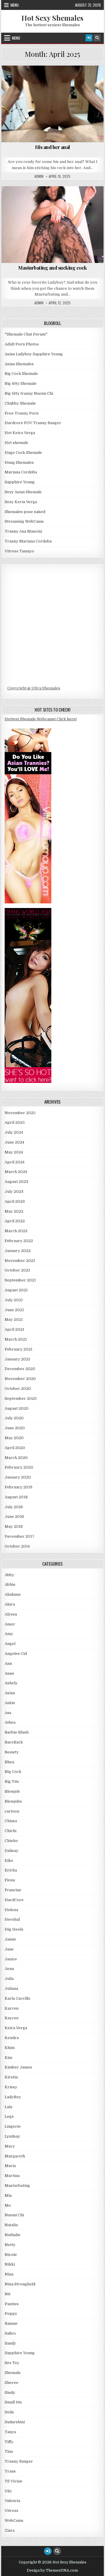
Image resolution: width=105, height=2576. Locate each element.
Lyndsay (12, 2136)
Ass (18, 80)
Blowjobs (13, 1801)
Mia (8, 2195)
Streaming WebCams (24, 521)
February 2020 (19, 1467)
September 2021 (20, 1280)
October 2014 (17, 1546)
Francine (13, 1890)
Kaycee (12, 2018)
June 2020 (15, 1428)
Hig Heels (14, 1929)
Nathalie (13, 2235)
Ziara (10, 2530)
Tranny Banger (19, 2461)
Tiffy (9, 2442)
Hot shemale (16, 443)
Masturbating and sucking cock (52, 268)
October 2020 (18, 1389)
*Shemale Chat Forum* (26, 334)
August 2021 (16, 1290)
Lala (8, 2107)
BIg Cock (38, 80)
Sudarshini (15, 2422)
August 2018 (16, 1497)
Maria (10, 2166)
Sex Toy (12, 2363)
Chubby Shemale (20, 403)
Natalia (11, 2225)
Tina (9, 2451)
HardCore (55, 86)
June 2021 (14, 1310)
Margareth (15, 2156)
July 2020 (14, 1418)
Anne (9, 1673)
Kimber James (18, 2067)
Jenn (9, 1969)
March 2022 (16, 1231)
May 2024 (14, 1152)
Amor (10, 1624)
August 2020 (17, 1408)
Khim (10, 2048)
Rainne (11, 2323)
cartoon (12, 1811)
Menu (15, 5)
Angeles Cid (16, 1654)
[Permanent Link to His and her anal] (53, 104)
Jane (9, 1949)
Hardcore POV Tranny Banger (33, 423)
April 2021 (14, 1329)
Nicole (11, 2255)
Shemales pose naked (25, 512)
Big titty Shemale (21, 383)
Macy (10, 2146)
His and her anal (52, 147)
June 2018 (14, 1517)
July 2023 (14, 1192)
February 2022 (19, 1241)
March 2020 (16, 1458)
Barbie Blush (17, 1732)
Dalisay (12, 1851)
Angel (10, 1644)
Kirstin (11, 2077)
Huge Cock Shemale (23, 453)
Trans (10, 2471)
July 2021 (14, 1300)
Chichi (10, 1831)
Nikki (10, 2264)
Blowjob (86, 80)
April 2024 (15, 1162)
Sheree (12, 2383)
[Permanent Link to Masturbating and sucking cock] (53, 225)
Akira (10, 1604)
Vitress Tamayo (19, 551)
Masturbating (17, 2186)
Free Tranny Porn (22, 413)
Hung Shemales (19, 462)
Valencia (12, 2501)
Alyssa (11, 1614)
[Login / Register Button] (89, 38)
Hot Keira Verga (20, 433)
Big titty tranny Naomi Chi (29, 393)
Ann (8, 1663)
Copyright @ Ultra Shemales (34, 688)
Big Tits (62, 80)
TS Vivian (13, 2481)
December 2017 (20, 1536)
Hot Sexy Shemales (52, 18)
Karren (12, 2008)
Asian (10, 1693)
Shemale (13, 2373)
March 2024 (16, 1172)
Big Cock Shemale (21, 374)
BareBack (14, 1742)
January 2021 (17, 1359)
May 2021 (14, 1319)
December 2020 (20, 1369)
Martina (12, 2176)
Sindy (10, 2392)
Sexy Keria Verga (21, 502)
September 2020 (21, 1398)
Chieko (11, 1841)
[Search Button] (97, 38)
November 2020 (20, 1379)
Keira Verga (16, 2028)
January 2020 (18, 1477)
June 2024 (14, 1142)
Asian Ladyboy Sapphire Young (34, 354)
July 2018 (14, 1507)
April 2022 (15, 1221)
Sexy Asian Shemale (23, 492)
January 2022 (18, 1251)
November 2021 (20, 1261)
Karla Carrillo (17, 1998)
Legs (9, 2116)
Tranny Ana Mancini (23, 531)
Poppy (11, 2314)
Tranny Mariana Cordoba (28, 541)
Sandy (10, 2343)
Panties (12, 2304)
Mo (8, 2205)
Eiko (9, 1861)
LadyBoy (90, 200)
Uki (8, 2491)
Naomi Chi (14, 2215)
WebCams (14, 2520)
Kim (8, 2058)
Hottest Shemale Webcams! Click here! (41, 719)
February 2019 (19, 1487)
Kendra (12, 2038)
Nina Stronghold (20, 2284)
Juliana (11, 1988)
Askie (10, 1703)
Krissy (11, 2087)
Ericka (11, 1870)
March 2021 (16, 1339)
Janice (11, 1959)
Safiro (10, 2333)
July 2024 (14, 1132)
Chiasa (11, 1821)
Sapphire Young (55, 206)
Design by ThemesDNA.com (52, 2570)
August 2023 (16, 1182)
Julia (9, 1979)
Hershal (12, 1919)
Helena (11, 1910)
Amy (9, 1634)
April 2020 (15, 1448)
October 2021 (17, 1270)
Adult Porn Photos (22, 344)
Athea (10, 1722)
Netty (10, 2245)
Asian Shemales (19, 364)
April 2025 (15, 1122)
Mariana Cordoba (21, 472)
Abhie (10, 1584)
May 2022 (14, 1211)
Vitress (12, 2511)
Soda (9, 2412)
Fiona (10, 1880)
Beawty (12, 1752)
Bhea (9, 1762)
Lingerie (13, 2126)
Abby (9, 1575)
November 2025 (20, 1113)
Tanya (10, 2432)
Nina (9, 2274)
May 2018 (14, 1526)
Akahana (13, 1594)
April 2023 (15, 1201)
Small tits (13, 2402)
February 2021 (19, 1349)
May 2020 (14, 1438)
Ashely (11, 1683)
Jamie (10, 1939)
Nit (8, 2294)
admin (39, 176)
